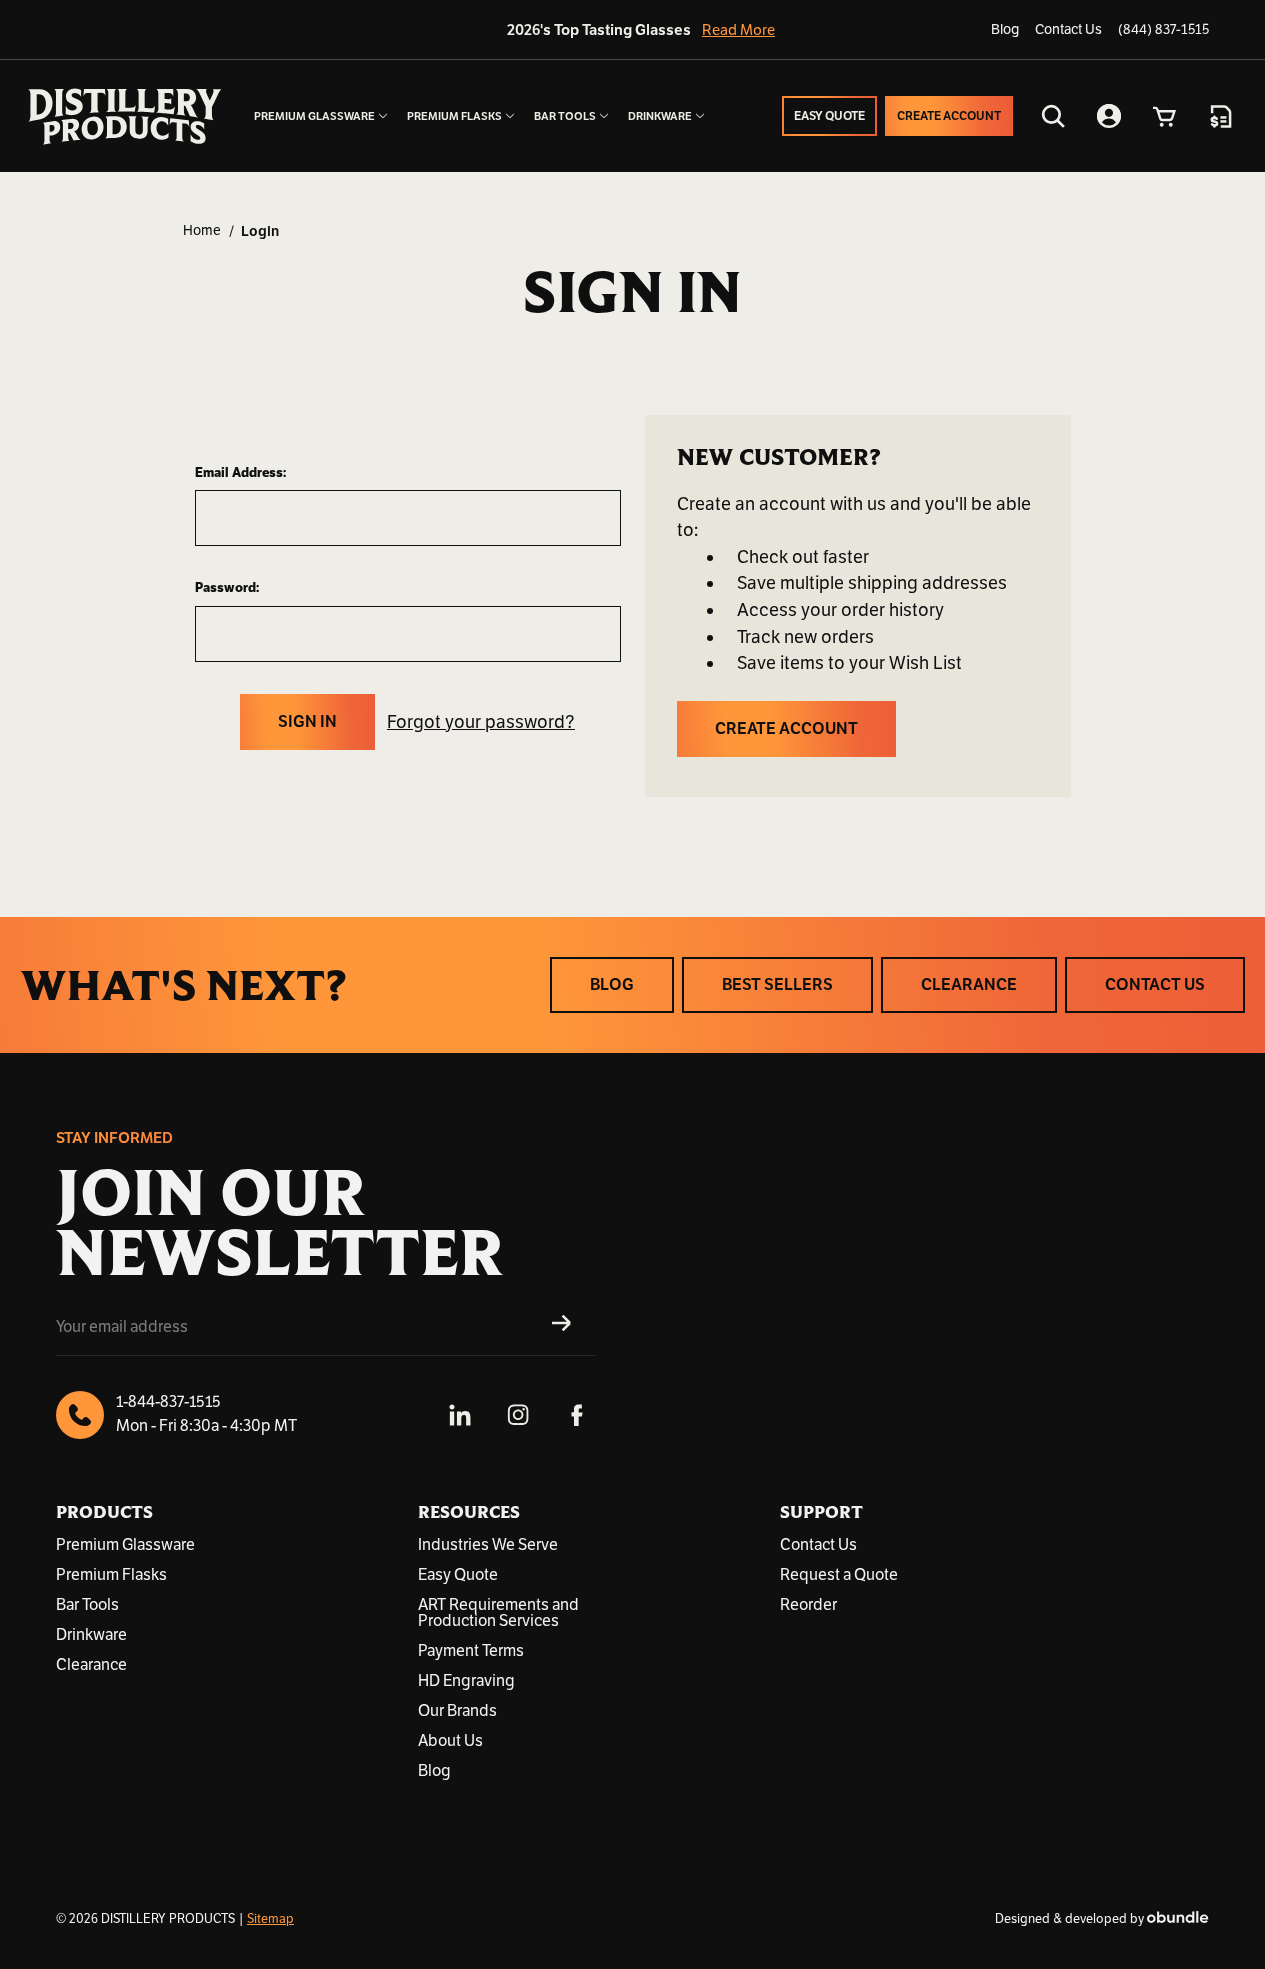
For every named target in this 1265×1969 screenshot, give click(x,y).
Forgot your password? (481, 722)
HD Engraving (466, 1681)
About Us (450, 1741)
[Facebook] (576, 1415)
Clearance (91, 1665)
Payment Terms (471, 1651)
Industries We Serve (488, 1545)
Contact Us (1068, 29)
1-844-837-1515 (168, 1402)
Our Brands (457, 1711)
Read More (732, 30)
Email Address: (240, 472)
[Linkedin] (460, 1415)
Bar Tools (87, 1605)
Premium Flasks (111, 1575)
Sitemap (270, 1919)
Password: (227, 587)
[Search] (1053, 116)
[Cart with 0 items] (1165, 116)
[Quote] (1221, 116)
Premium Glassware (125, 1545)
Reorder (808, 1605)
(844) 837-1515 (1163, 29)
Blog (1005, 29)
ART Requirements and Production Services (498, 1613)
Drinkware (91, 1635)
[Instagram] (518, 1415)
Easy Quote (458, 1575)
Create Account (786, 729)
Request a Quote (839, 1575)
